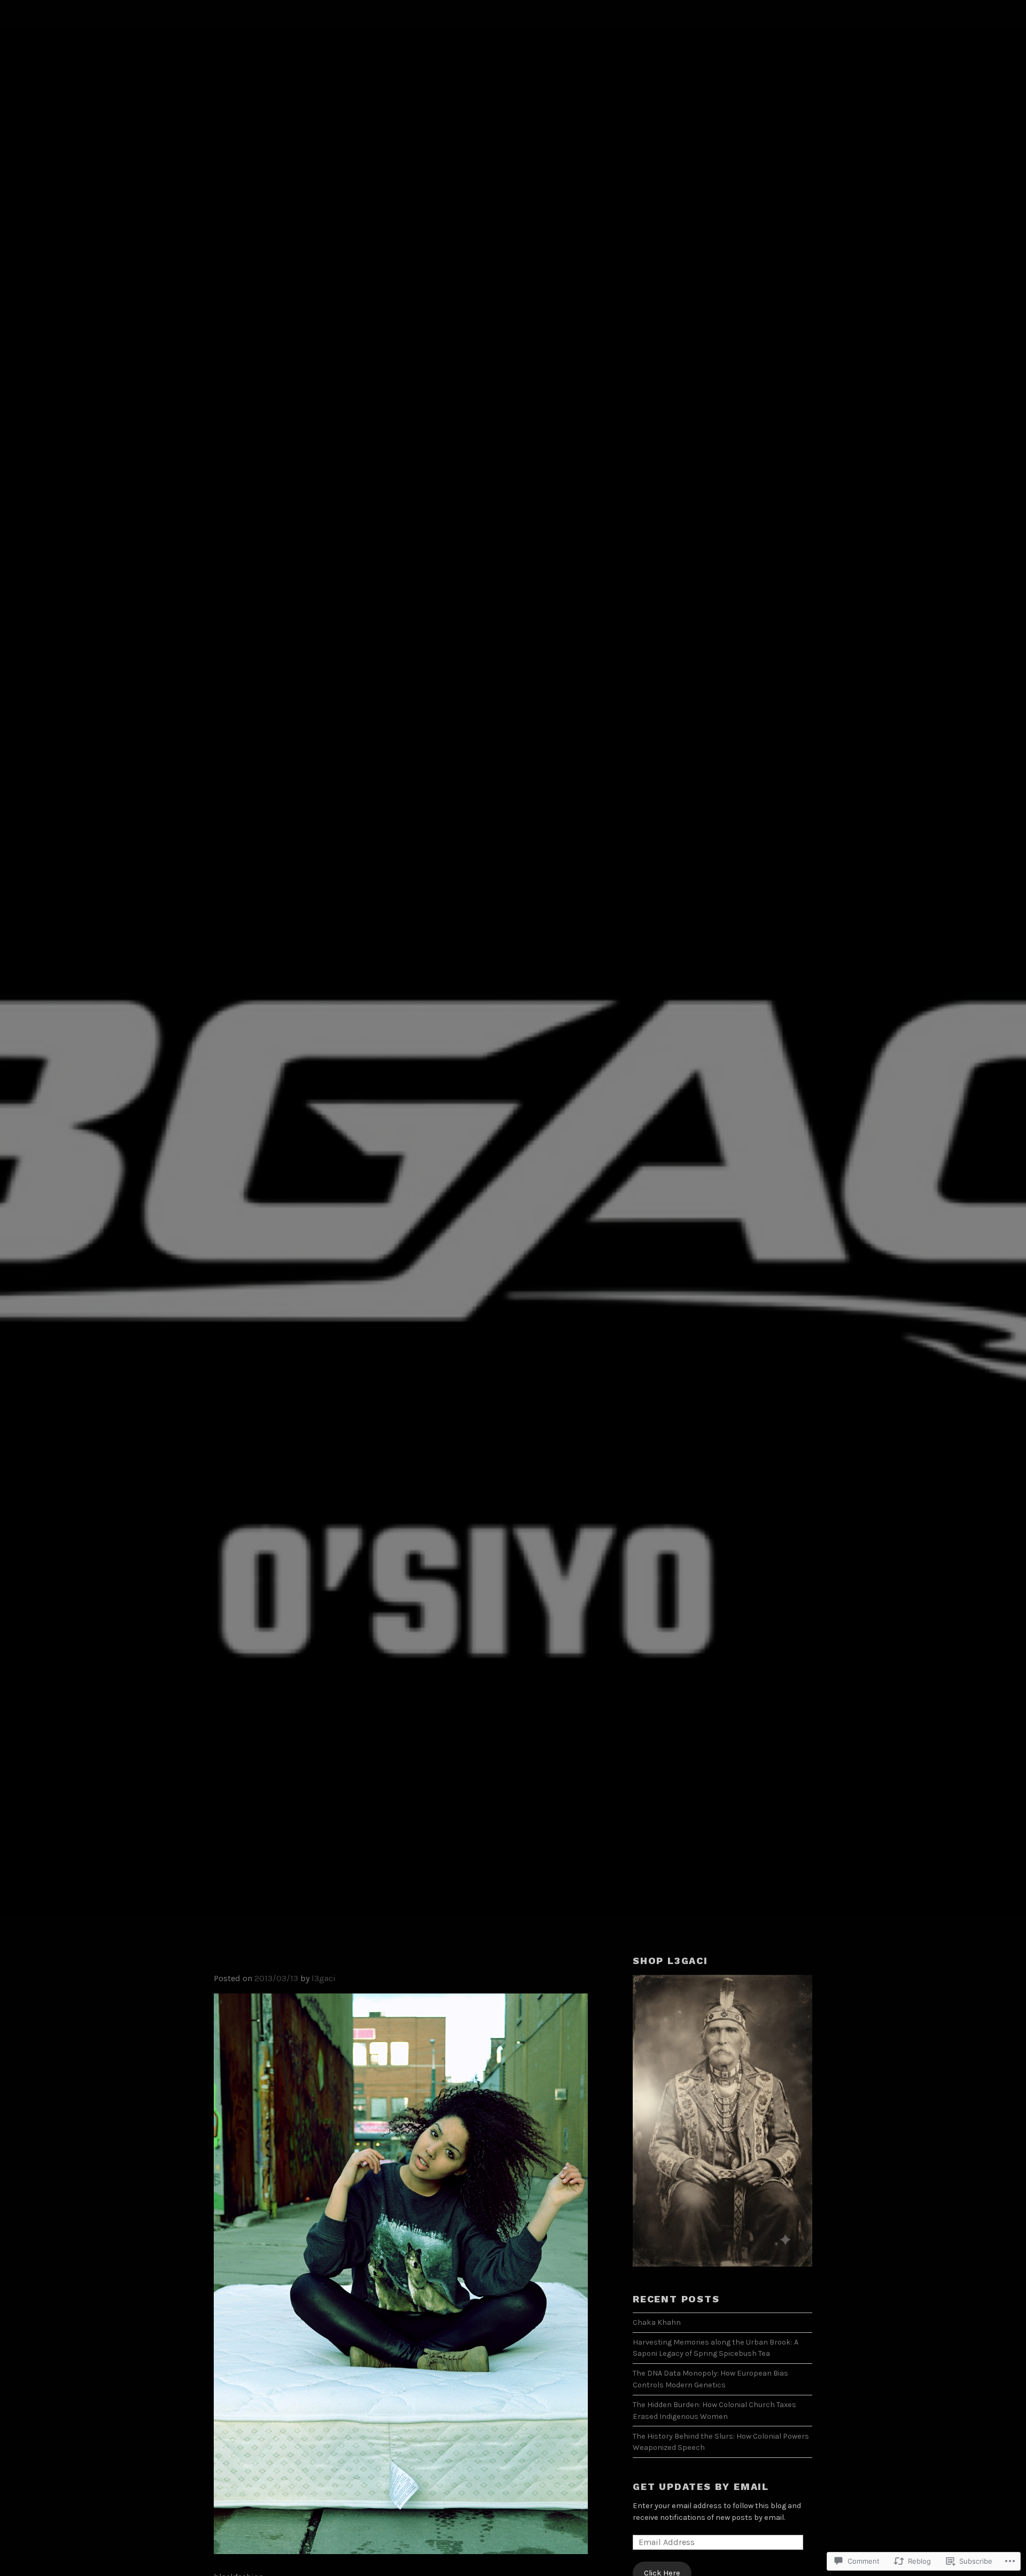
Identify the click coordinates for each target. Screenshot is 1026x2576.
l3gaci (324, 1978)
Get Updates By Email (701, 2486)
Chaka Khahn (657, 2322)
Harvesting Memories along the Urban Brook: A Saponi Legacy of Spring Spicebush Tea (716, 2348)
